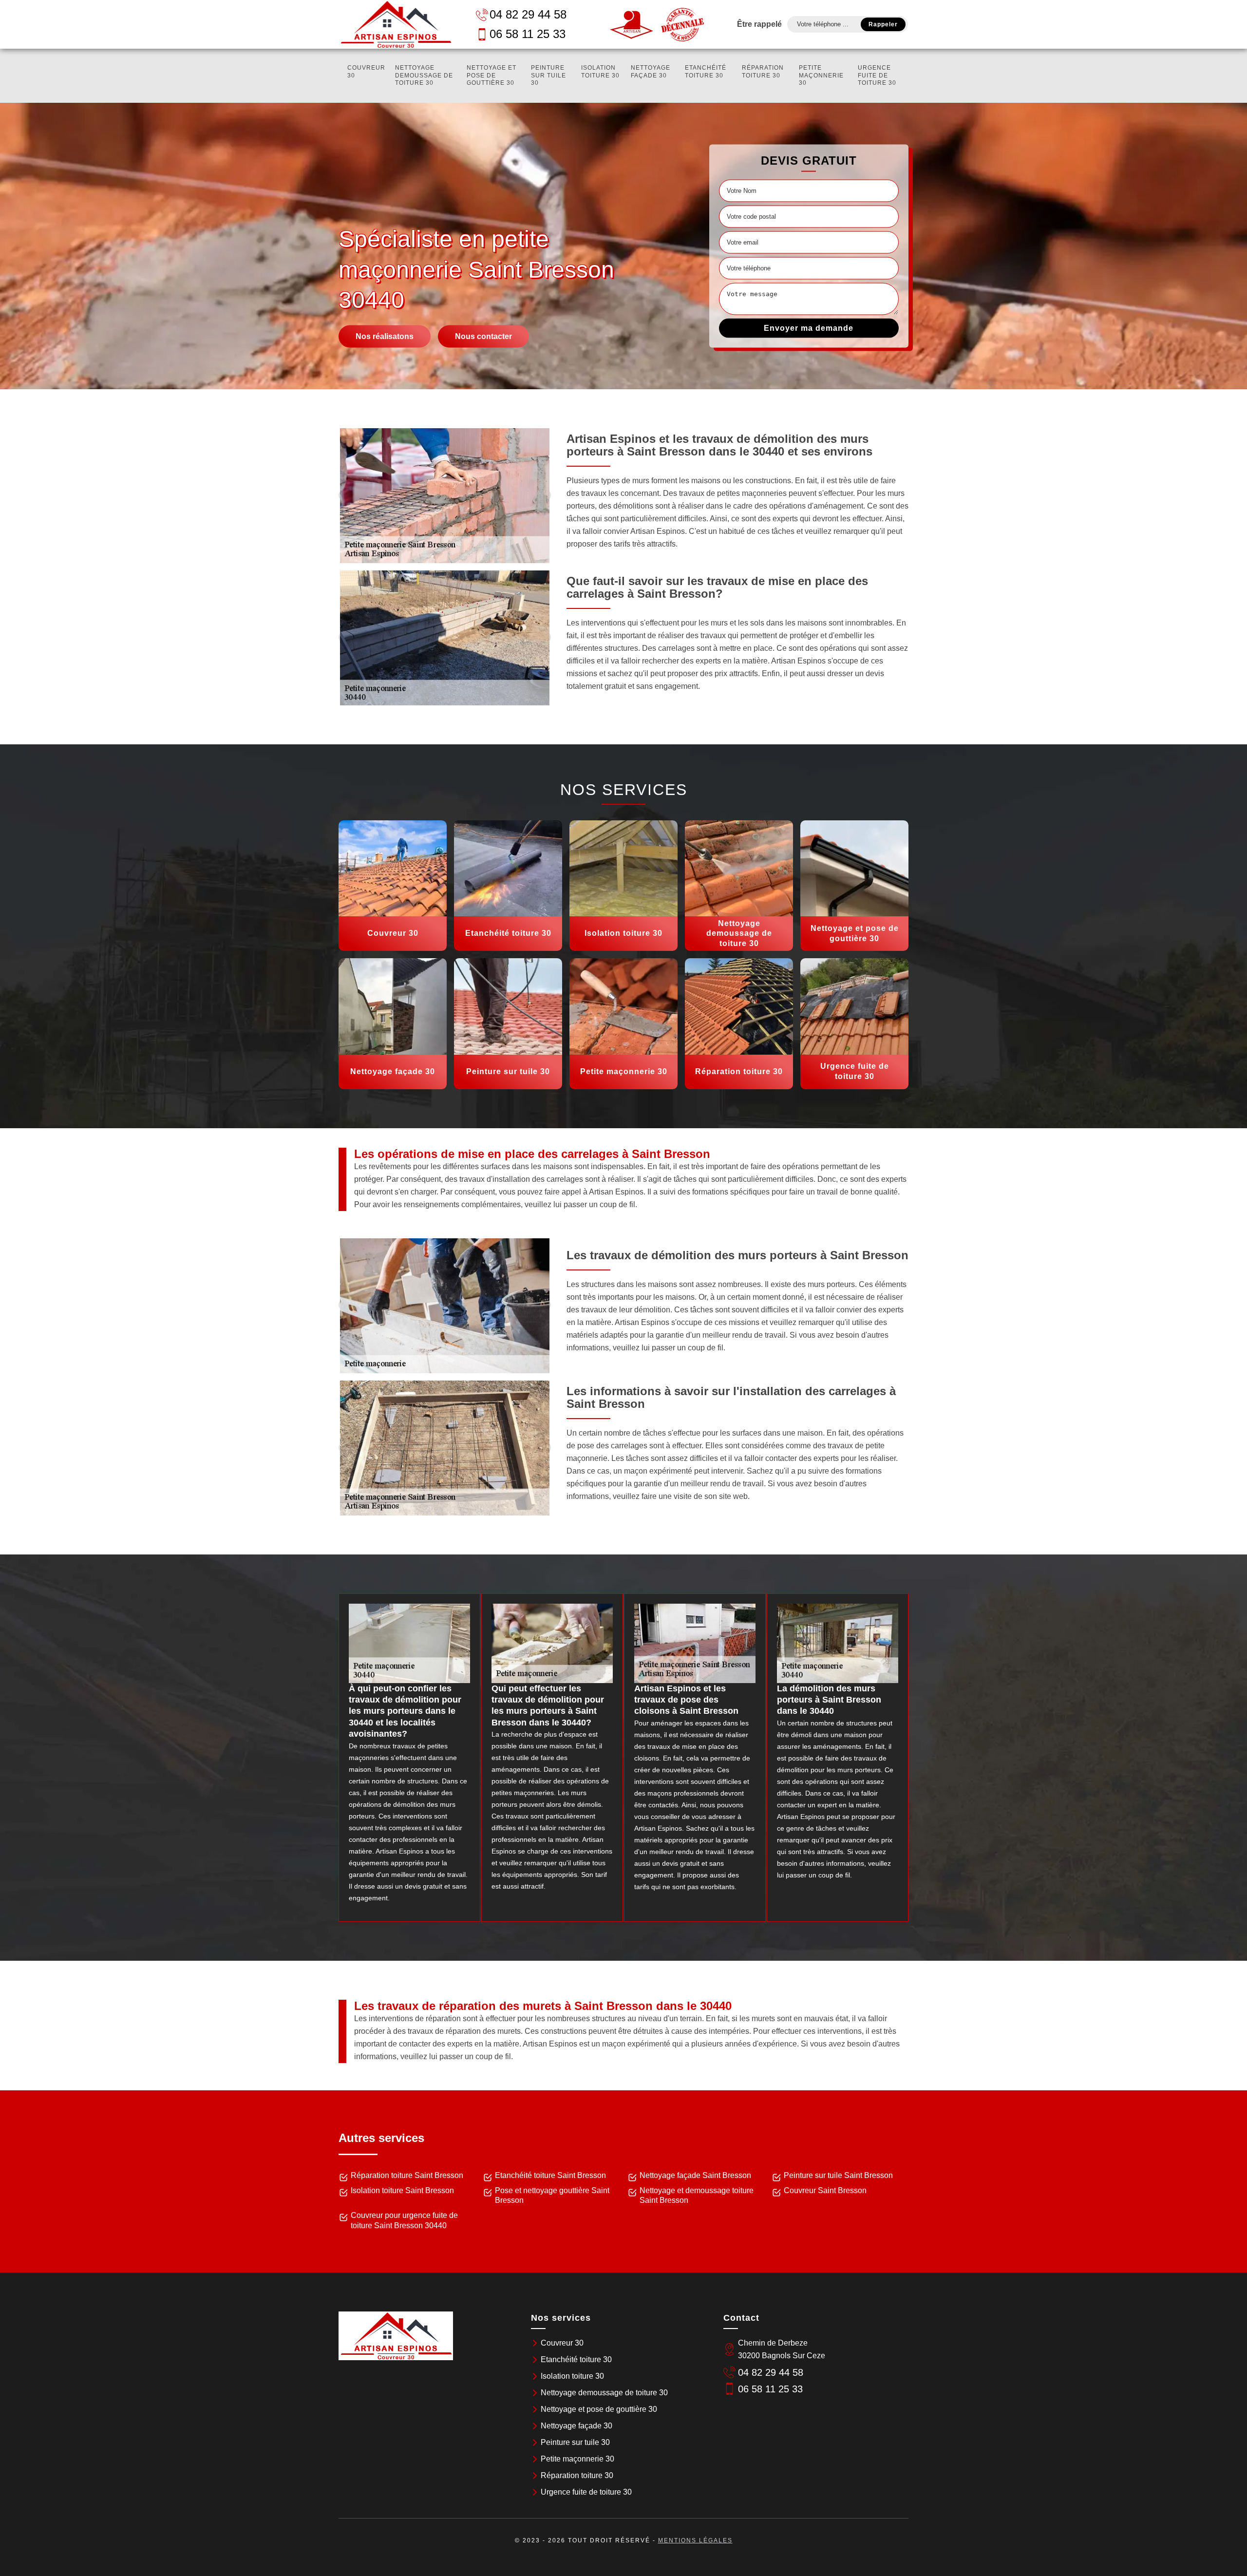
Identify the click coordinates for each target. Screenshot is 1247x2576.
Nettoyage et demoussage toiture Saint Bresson (697, 2196)
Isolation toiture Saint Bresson (402, 2190)
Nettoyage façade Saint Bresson (695, 2175)
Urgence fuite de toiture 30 (877, 75)
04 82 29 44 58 (528, 14)
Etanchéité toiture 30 (706, 72)
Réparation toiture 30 (763, 72)
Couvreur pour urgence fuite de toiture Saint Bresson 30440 (404, 2220)
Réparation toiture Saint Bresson (407, 2175)
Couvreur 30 (366, 72)
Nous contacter (483, 336)
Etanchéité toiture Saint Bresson (550, 2175)
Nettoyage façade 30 (651, 72)
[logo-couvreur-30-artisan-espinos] (396, 24)
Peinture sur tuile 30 (548, 75)
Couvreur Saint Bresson (825, 2190)
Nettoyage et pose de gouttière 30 (491, 75)
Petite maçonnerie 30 (821, 75)
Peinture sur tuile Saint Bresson (838, 2175)
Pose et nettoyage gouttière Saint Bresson (552, 2196)
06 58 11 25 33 (528, 34)
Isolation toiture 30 (600, 72)
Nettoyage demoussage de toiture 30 (424, 75)
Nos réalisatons (385, 336)
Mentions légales (695, 2540)
